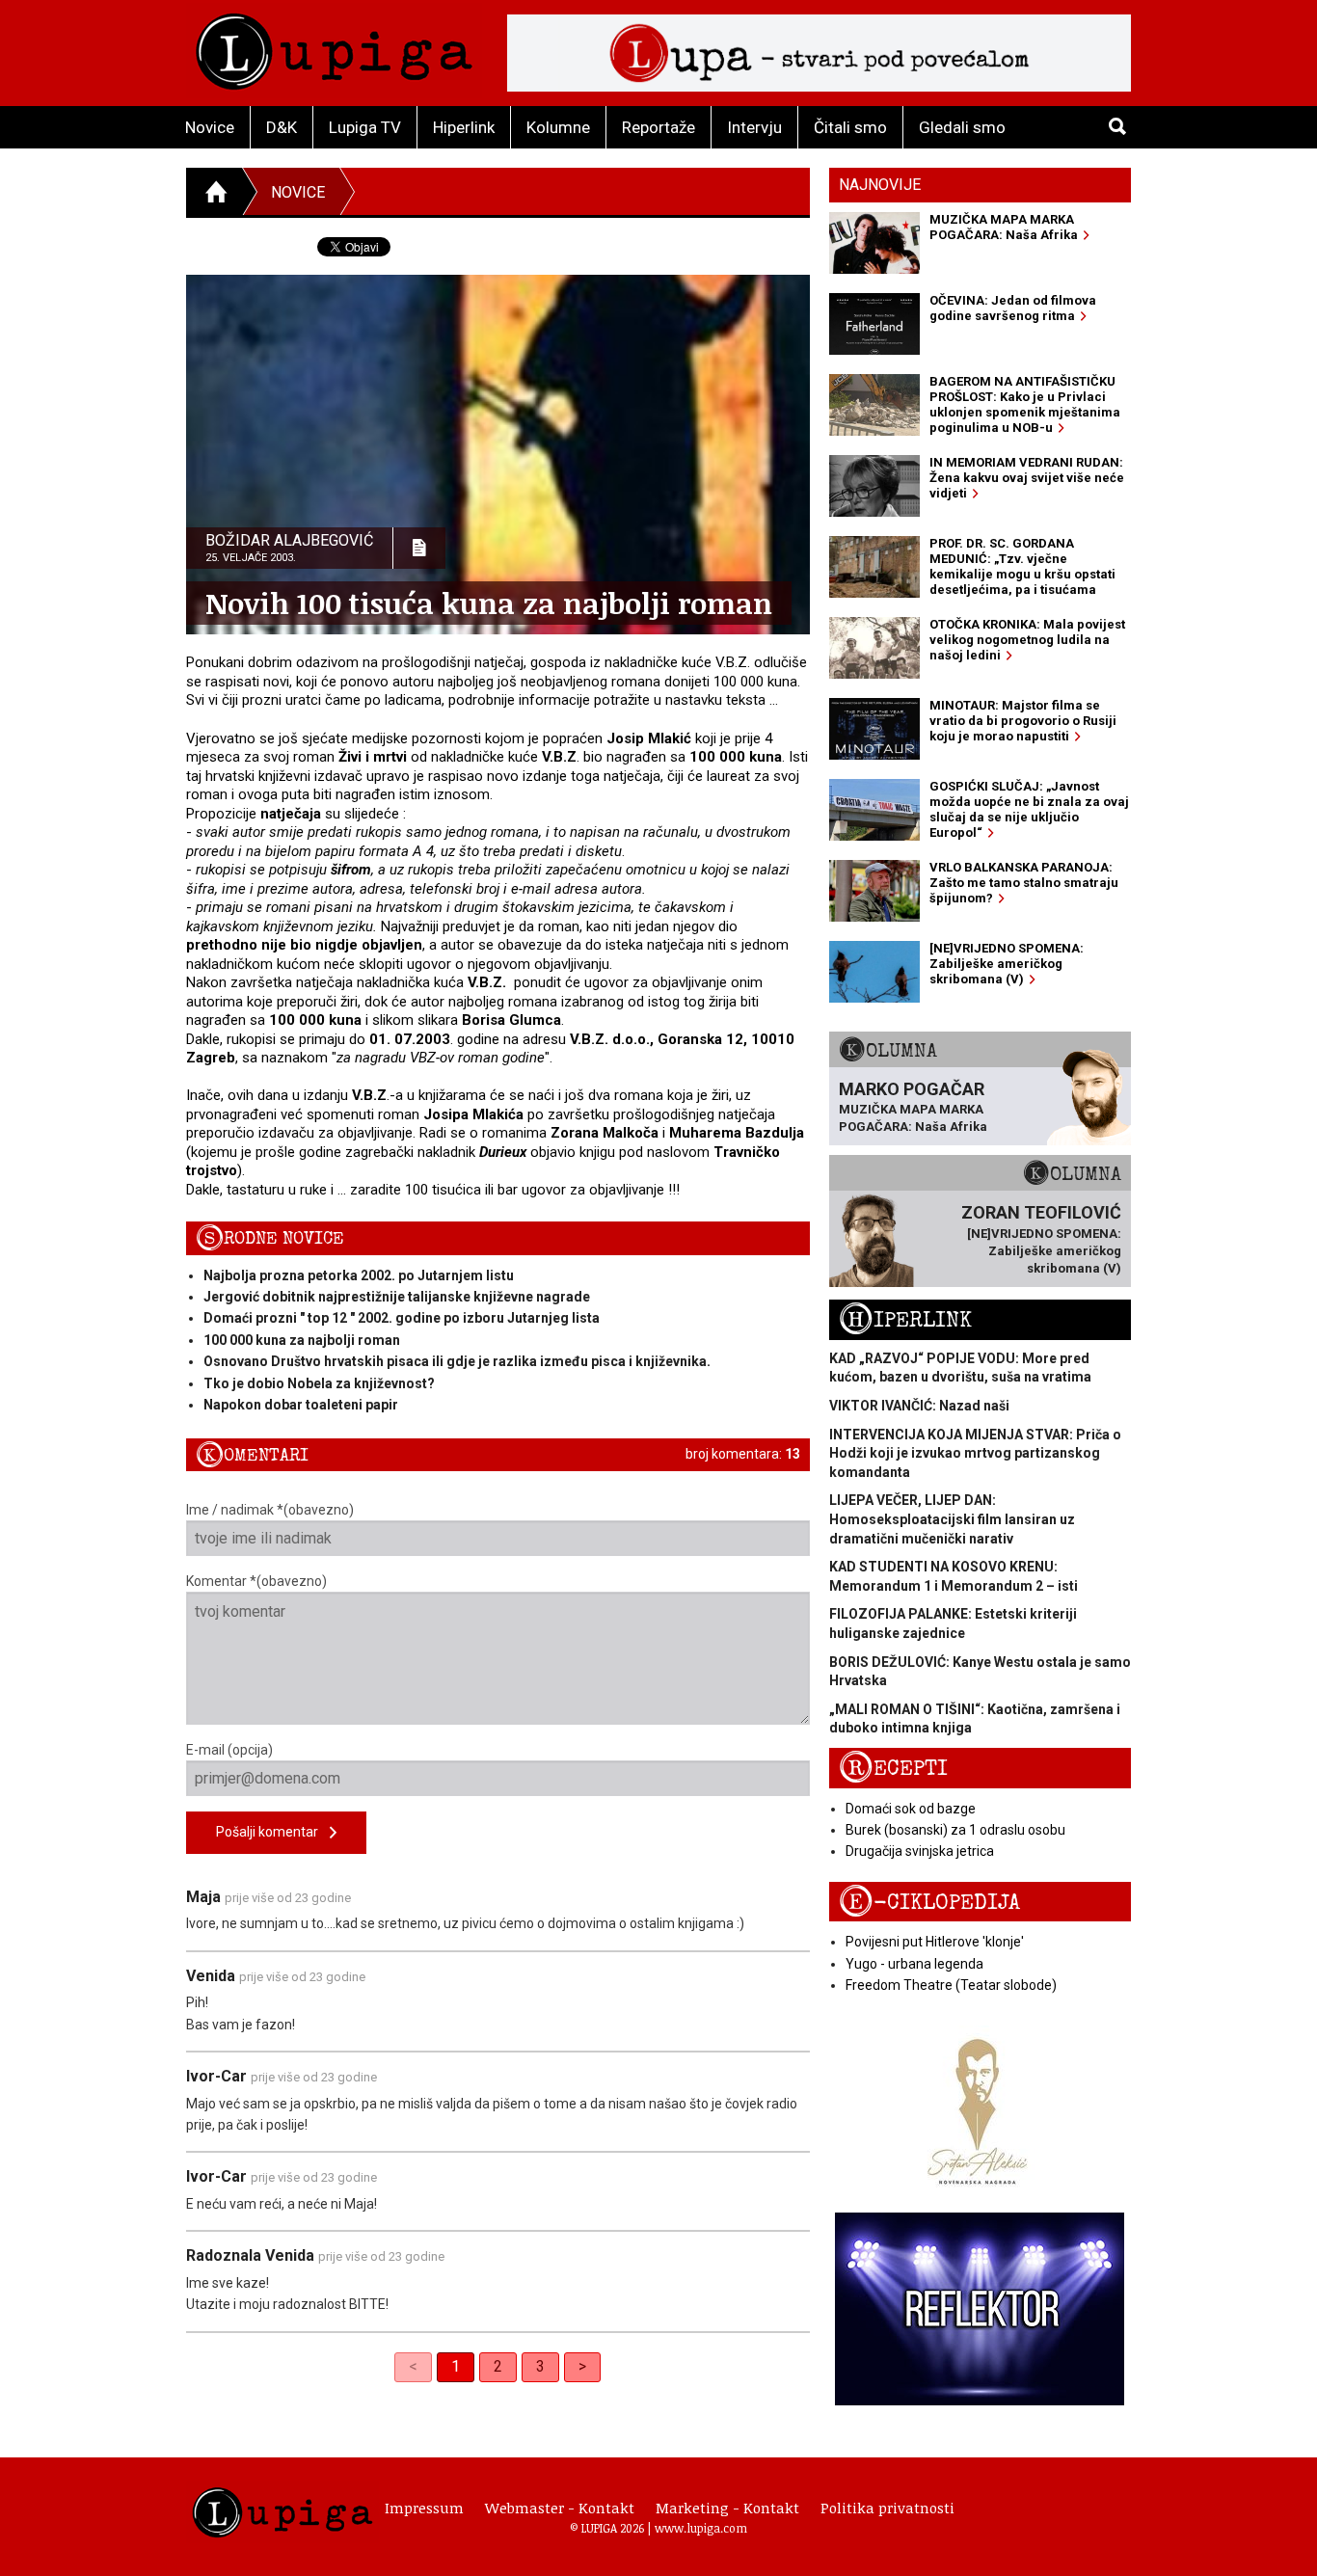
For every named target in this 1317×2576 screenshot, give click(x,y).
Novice (210, 127)
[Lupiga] (334, 47)
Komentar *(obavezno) (256, 1581)
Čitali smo (850, 127)
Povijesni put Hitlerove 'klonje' (935, 1942)
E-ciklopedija (929, 1903)
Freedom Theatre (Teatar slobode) (951, 1985)
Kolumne (558, 127)
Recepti (893, 1769)
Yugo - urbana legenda (914, 1964)
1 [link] (456, 2366)
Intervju (754, 127)
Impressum (424, 2508)
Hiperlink (464, 127)
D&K (282, 127)
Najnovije (880, 185)
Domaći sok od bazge (911, 1809)
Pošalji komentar (273, 1832)
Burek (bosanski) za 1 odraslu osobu (955, 1830)
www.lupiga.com (701, 2528)
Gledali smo (962, 127)
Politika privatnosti (887, 2508)
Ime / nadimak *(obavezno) (270, 1510)
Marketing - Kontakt (727, 2508)
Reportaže (658, 127)
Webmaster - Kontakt (560, 2508)
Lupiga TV (365, 127)
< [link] (413, 2366)
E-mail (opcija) (229, 1750)
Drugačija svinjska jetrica (920, 1851)
